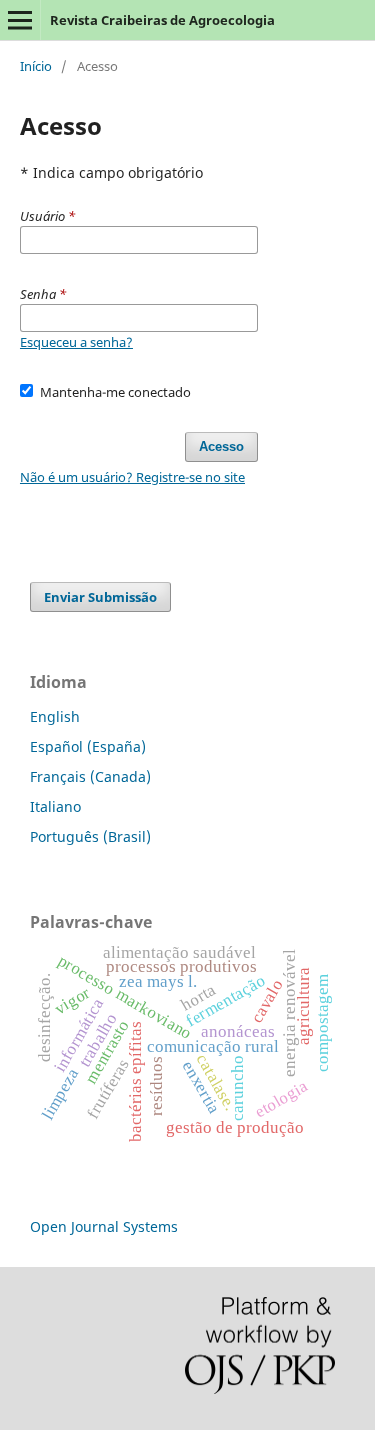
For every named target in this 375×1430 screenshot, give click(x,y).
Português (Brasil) (90, 836)
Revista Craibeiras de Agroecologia (162, 20)
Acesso (221, 446)
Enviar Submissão (100, 597)
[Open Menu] (20, 20)
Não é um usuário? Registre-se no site (132, 477)
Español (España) (88, 746)
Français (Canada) (90, 776)
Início (36, 66)
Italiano (55, 806)
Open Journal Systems (104, 1226)
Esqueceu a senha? (76, 342)
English (55, 716)
